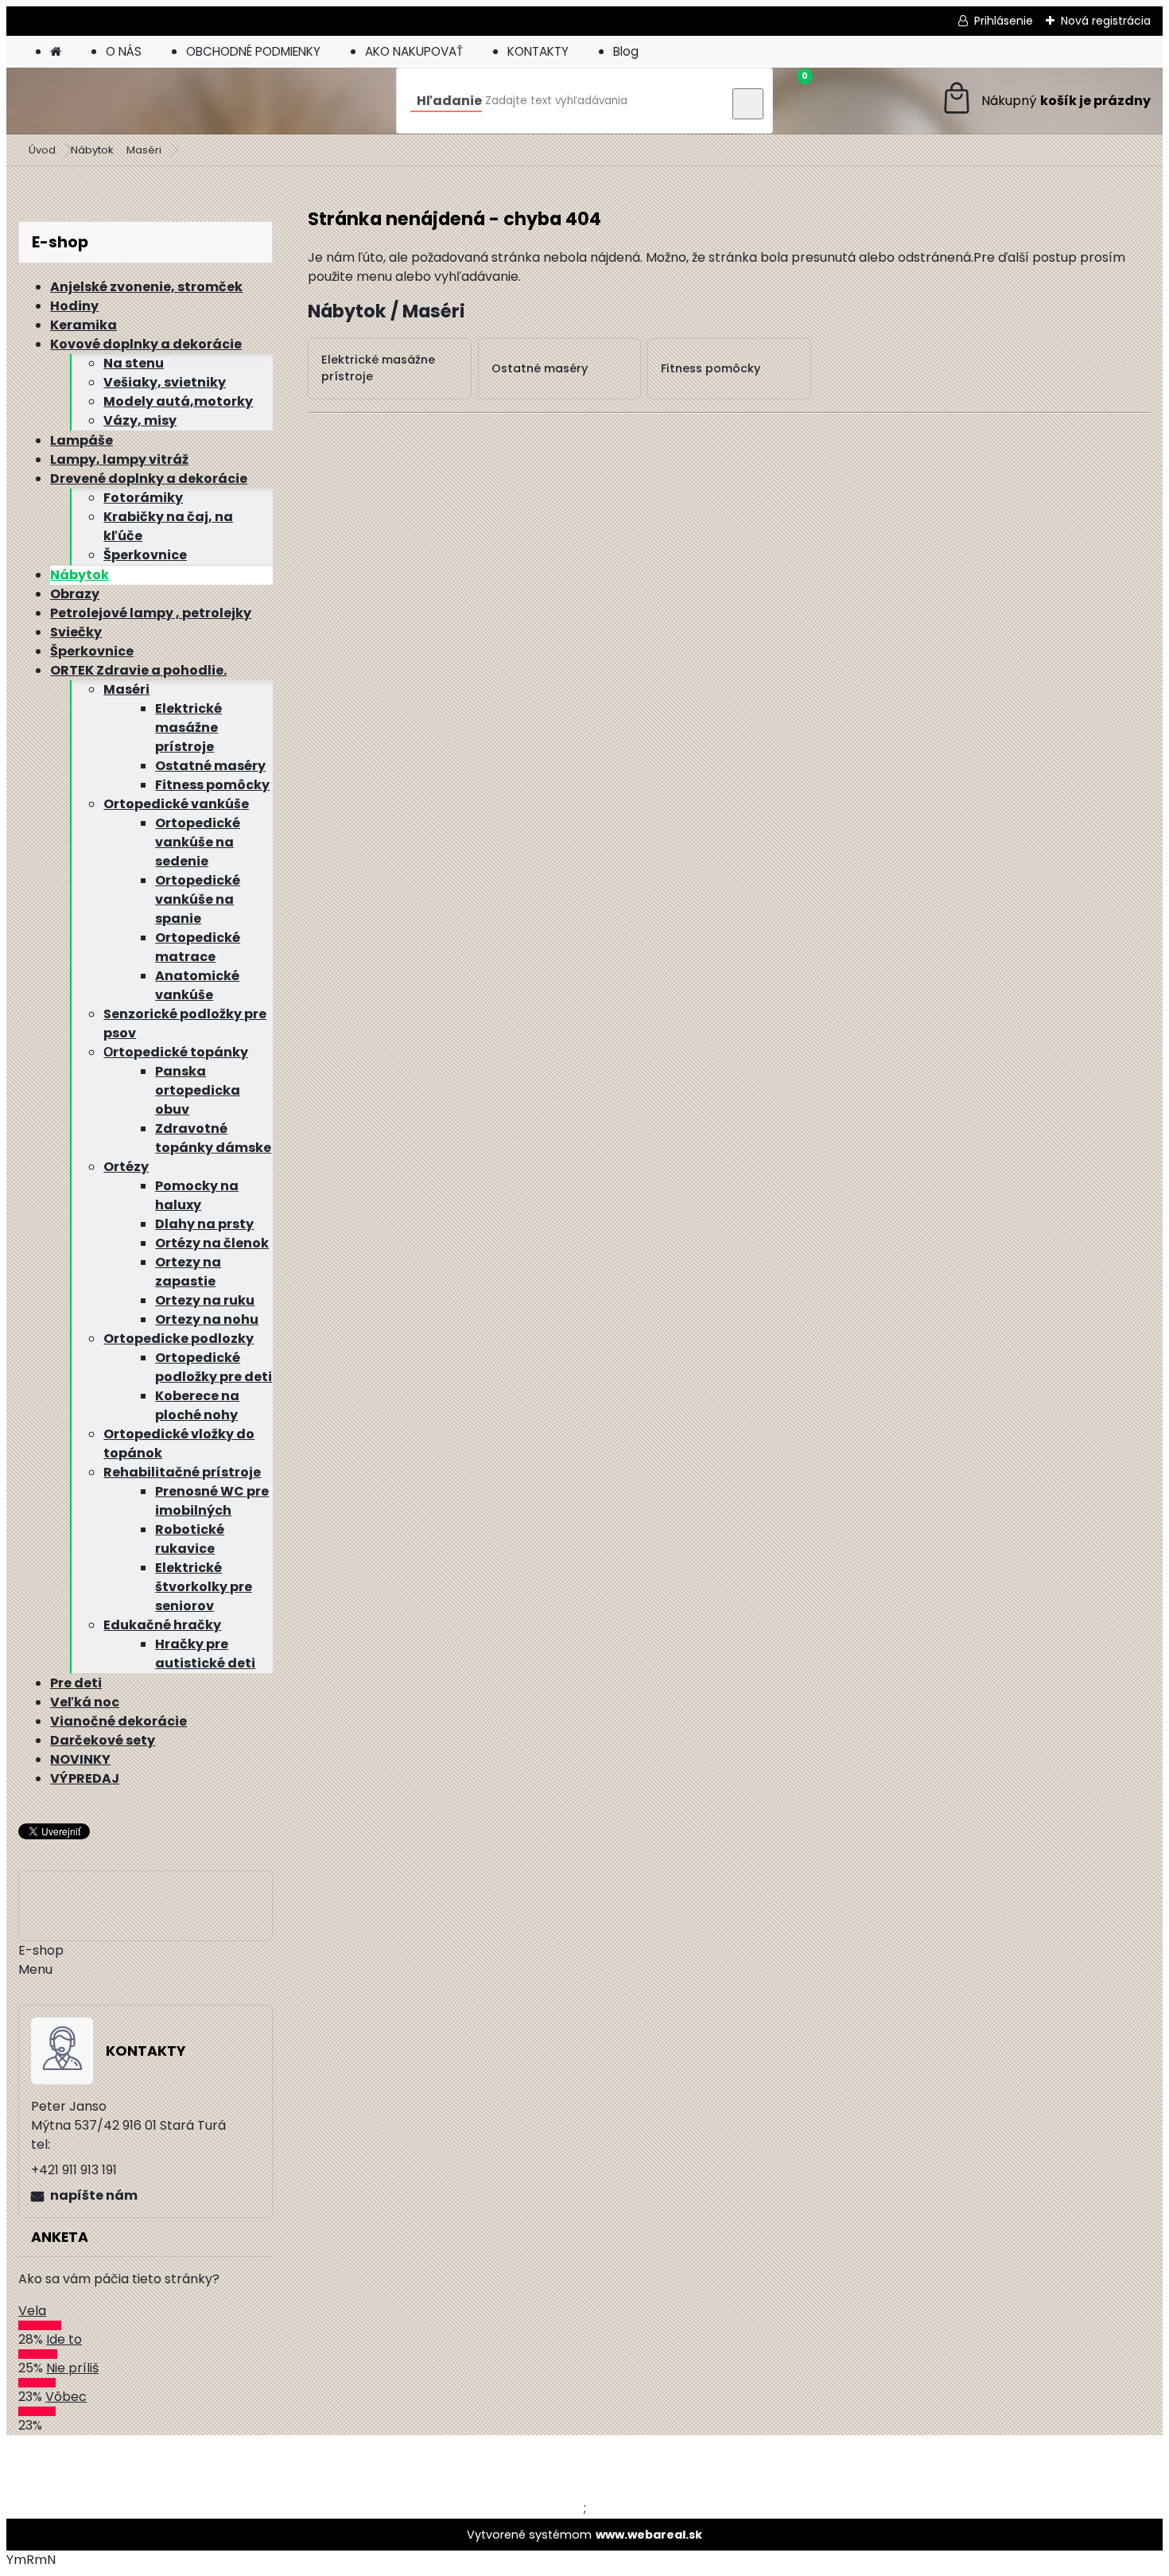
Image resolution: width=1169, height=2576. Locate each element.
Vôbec (66, 2397)
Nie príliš (72, 2368)
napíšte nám (94, 2195)
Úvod (42, 150)
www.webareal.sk (649, 2535)
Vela (32, 2311)
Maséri (144, 150)
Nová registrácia (1106, 21)
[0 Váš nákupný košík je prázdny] (1045, 101)
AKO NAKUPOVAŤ (414, 51)
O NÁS (124, 51)
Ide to (64, 2339)
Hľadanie (449, 101)
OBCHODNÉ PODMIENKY (253, 51)
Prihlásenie (1004, 21)
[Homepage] (56, 51)
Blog (626, 51)
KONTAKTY (538, 51)
